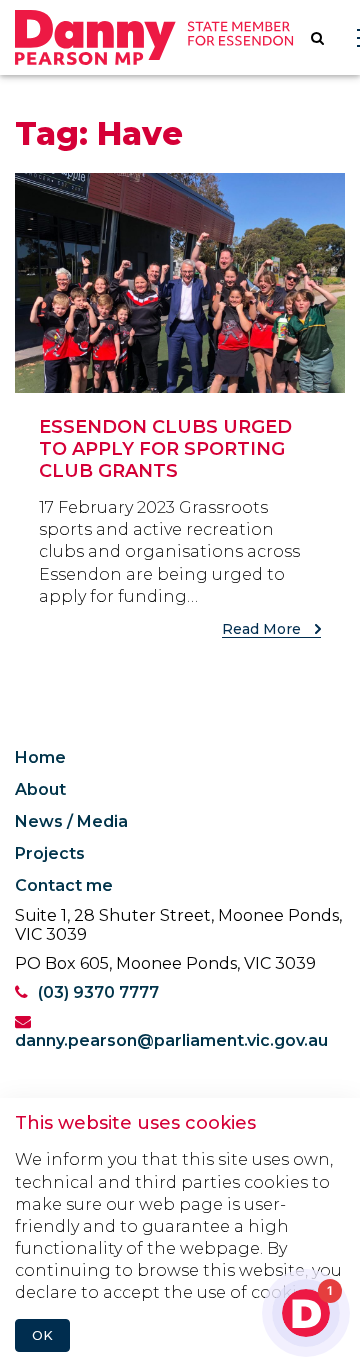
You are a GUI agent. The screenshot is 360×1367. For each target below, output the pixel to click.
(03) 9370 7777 (98, 992)
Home (40, 757)
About (40, 789)
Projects (50, 853)
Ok (42, 1335)
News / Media (71, 821)
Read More (263, 629)
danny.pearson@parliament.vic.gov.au (171, 1040)
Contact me (64, 885)
